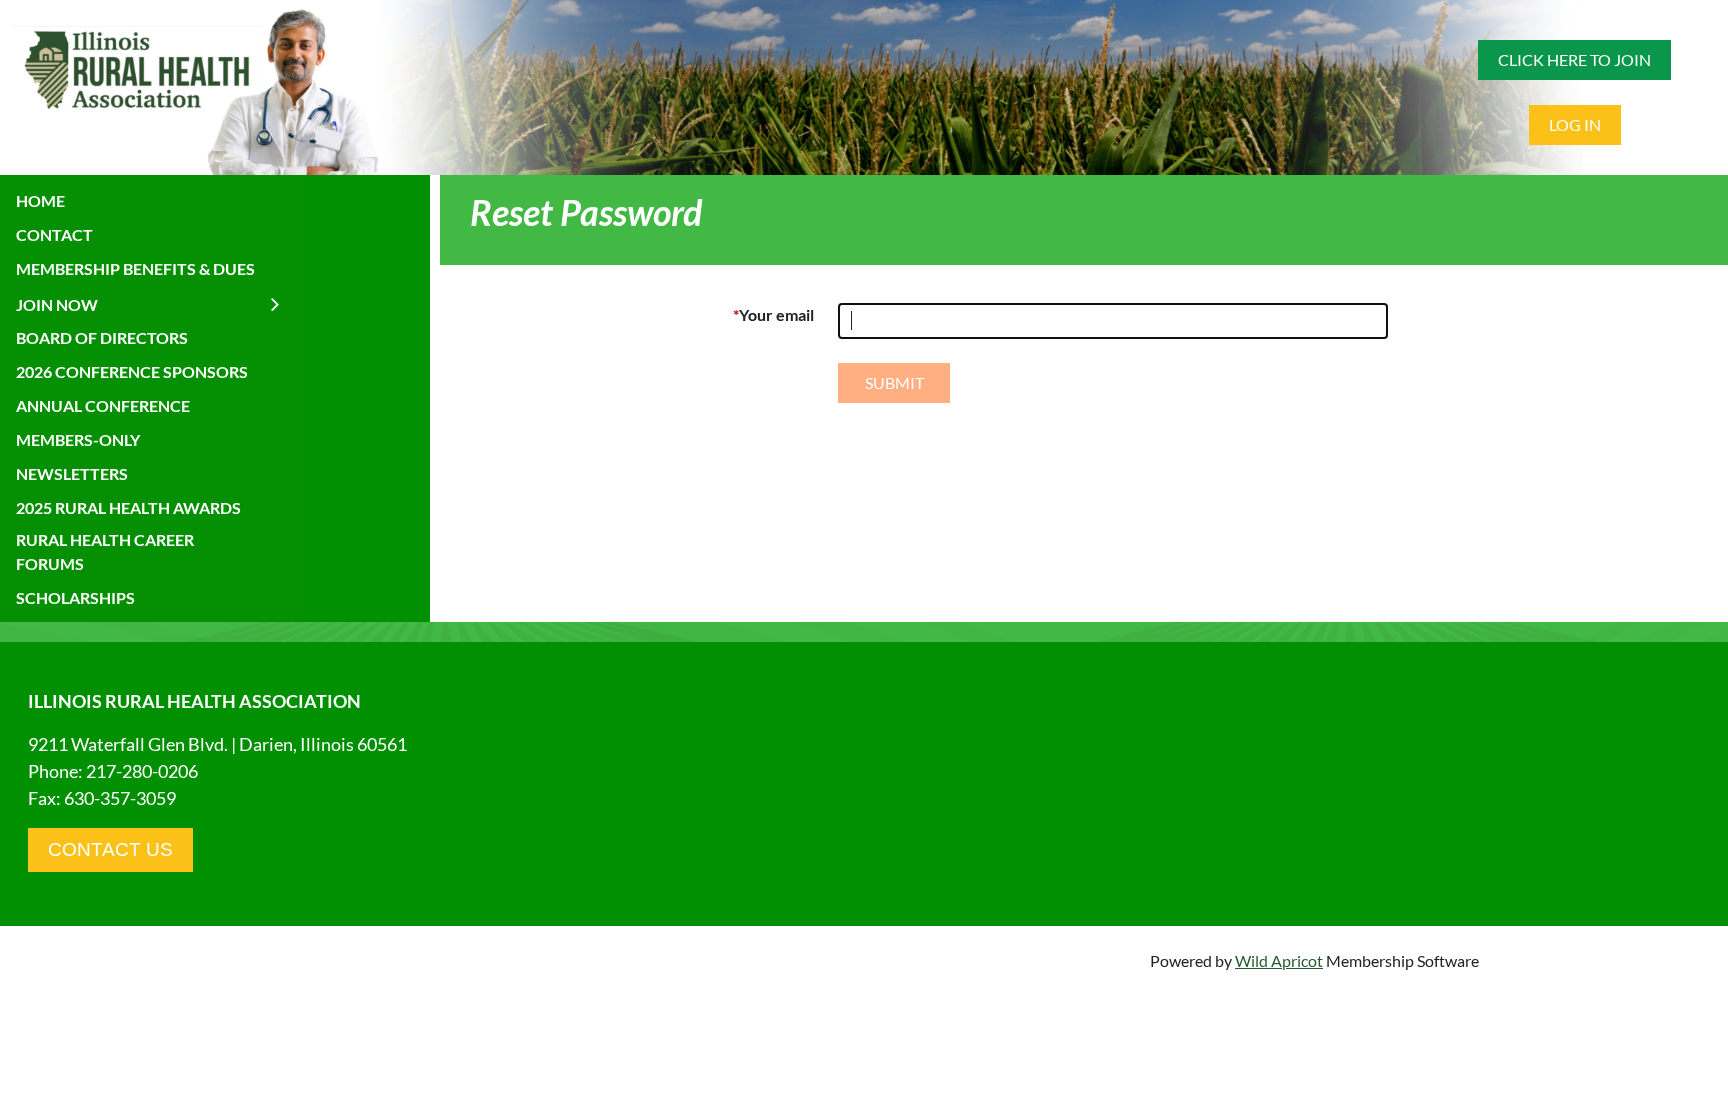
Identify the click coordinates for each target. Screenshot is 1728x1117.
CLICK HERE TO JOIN (1574, 59)
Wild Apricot (1279, 960)
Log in (1575, 124)
